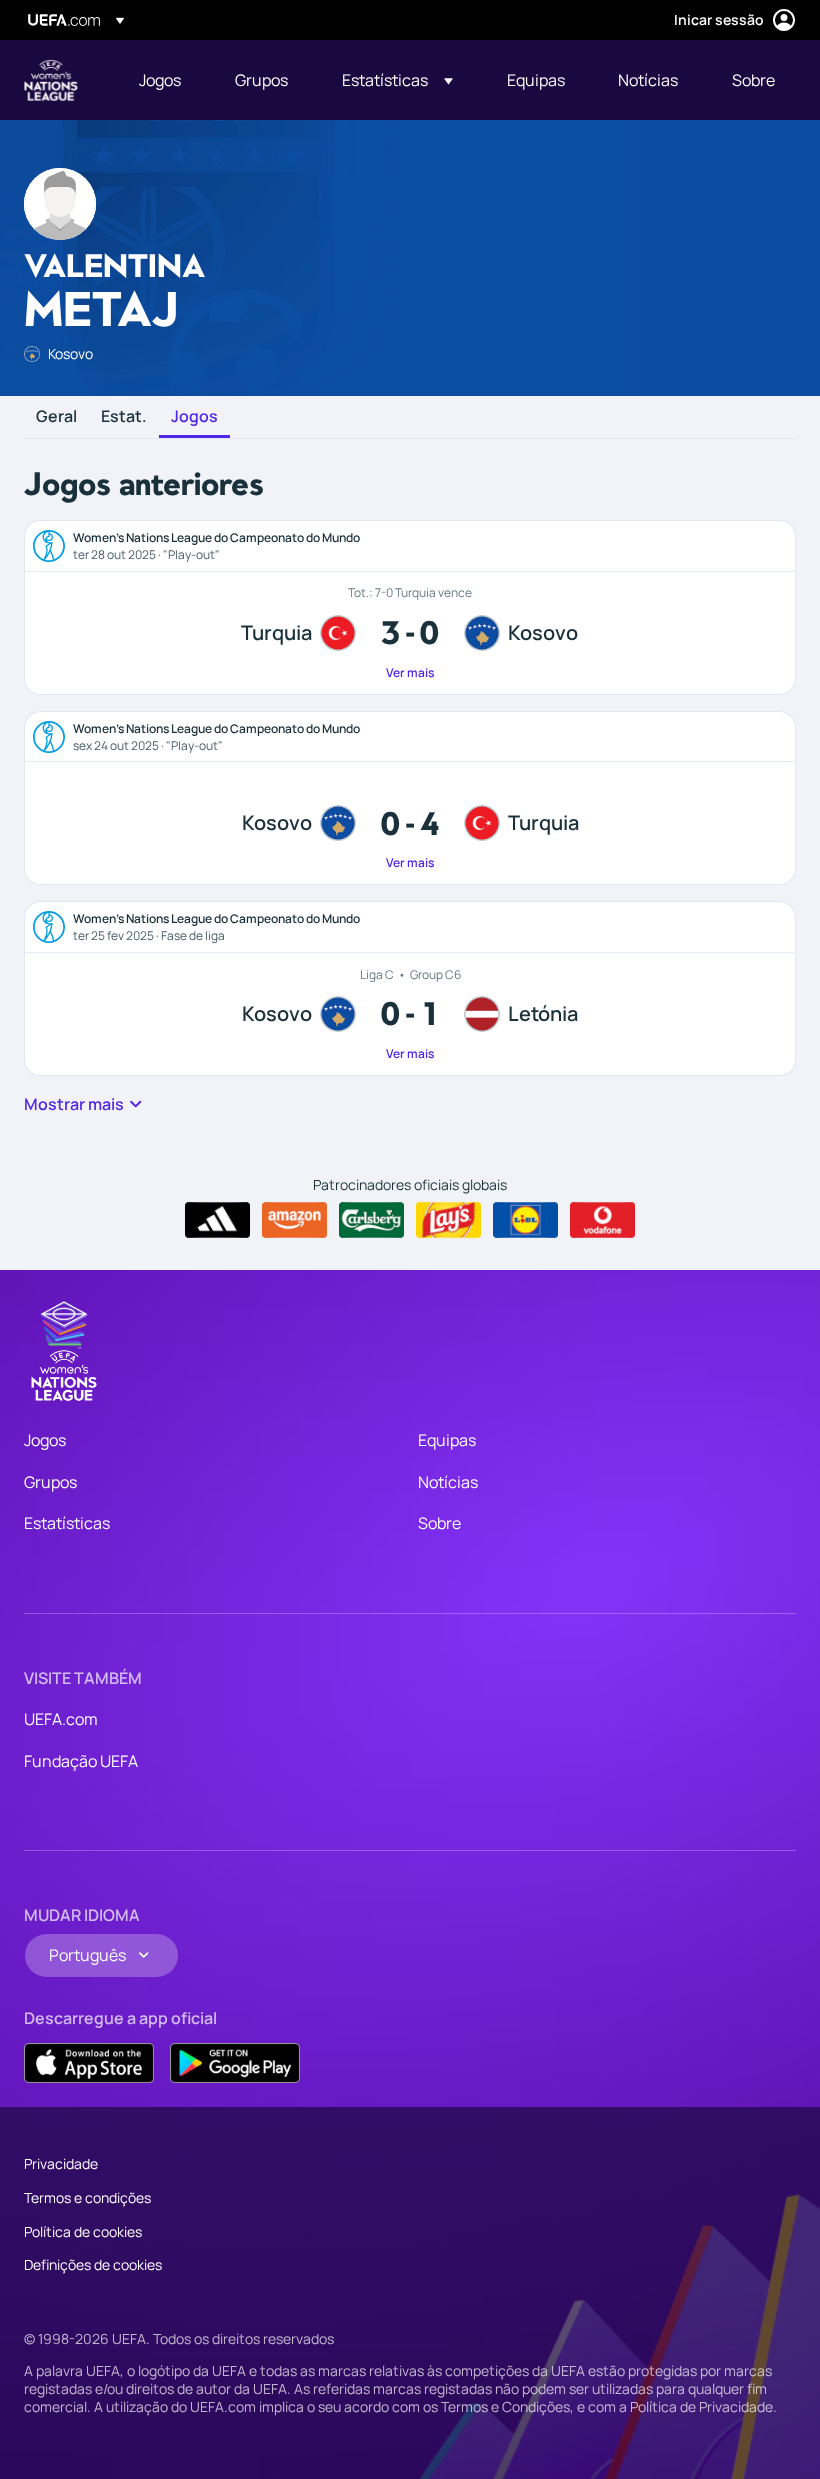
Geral (56, 417)
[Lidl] (525, 1220)
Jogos (194, 417)
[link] (160, 80)
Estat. (124, 417)
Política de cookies (83, 2231)
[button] (397, 80)
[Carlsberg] (371, 1220)
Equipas (447, 1440)
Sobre (439, 1523)
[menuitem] (162, 80)
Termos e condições (87, 2197)
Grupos (50, 1482)
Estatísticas (67, 1523)
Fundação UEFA (81, 1761)
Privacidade (61, 2163)
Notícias (448, 1482)
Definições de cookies (93, 2264)
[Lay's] (448, 1220)
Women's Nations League (51, 80)
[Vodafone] (602, 1220)
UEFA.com (61, 1719)
